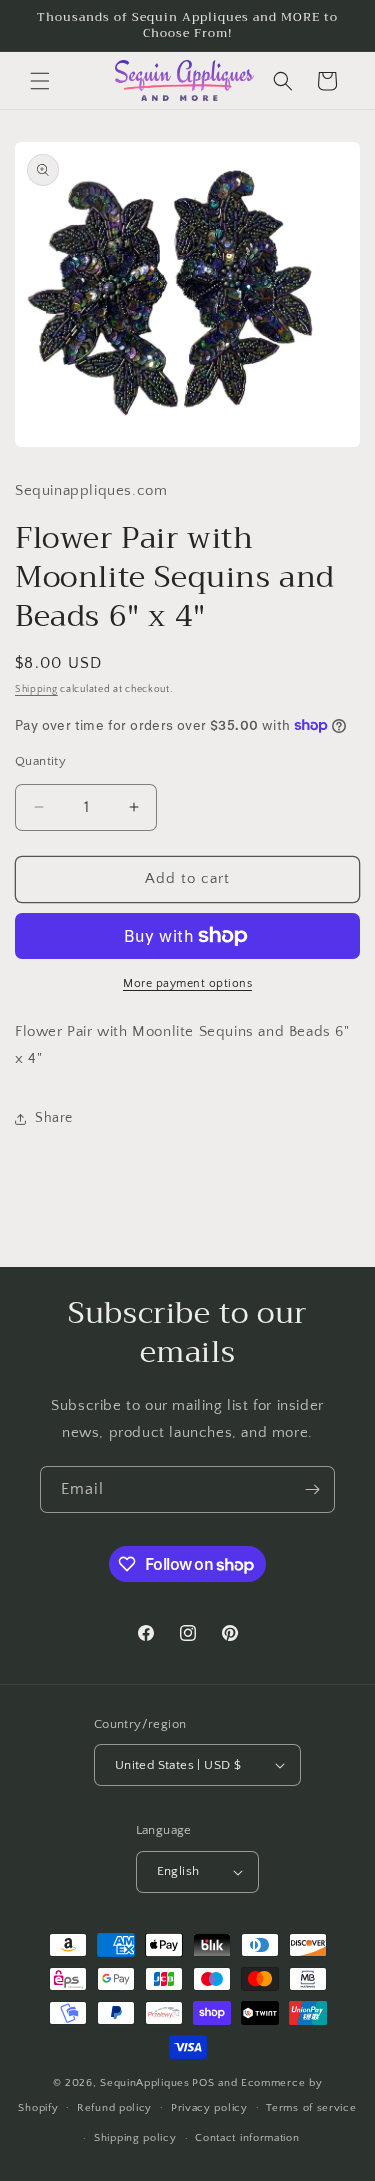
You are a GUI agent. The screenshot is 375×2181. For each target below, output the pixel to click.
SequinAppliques (145, 2083)
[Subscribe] (312, 1489)
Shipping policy (135, 2138)
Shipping (36, 689)
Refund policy (114, 2108)
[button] (40, 81)
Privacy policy (209, 2108)
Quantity (40, 761)
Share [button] (54, 1118)
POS (203, 2083)
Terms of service (311, 2108)
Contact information (247, 2138)
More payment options (187, 983)
